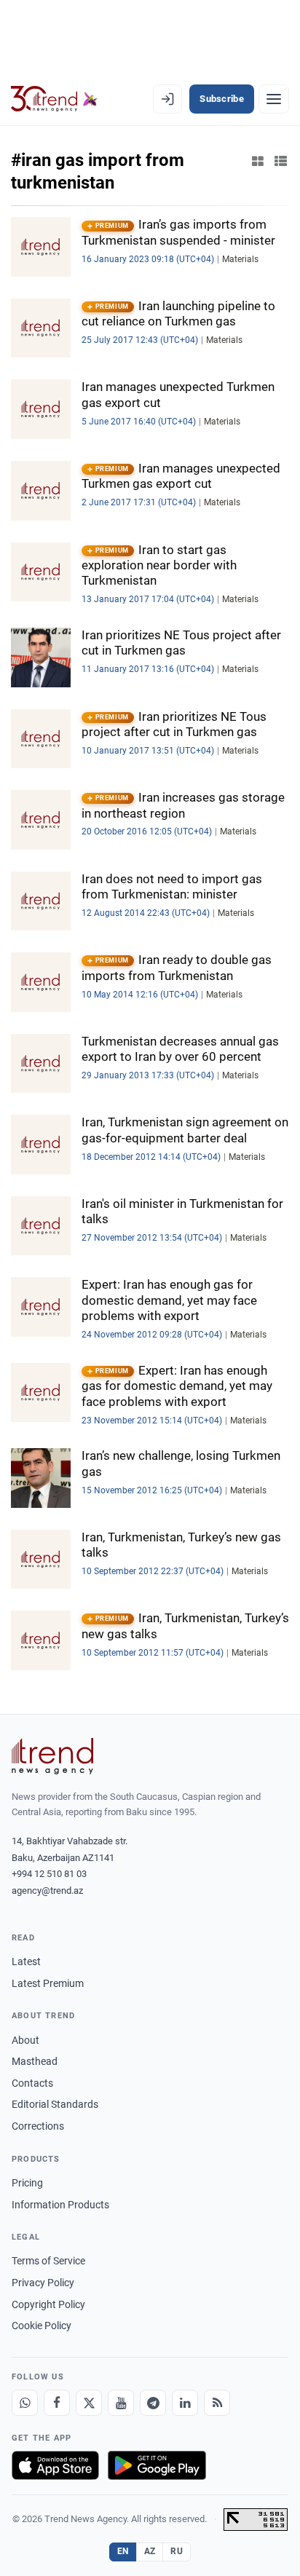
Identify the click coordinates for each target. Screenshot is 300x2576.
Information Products (60, 2205)
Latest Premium (48, 1983)
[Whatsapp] (25, 2403)
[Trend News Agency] (52, 1756)
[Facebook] (57, 2403)
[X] (89, 2403)
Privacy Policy (43, 2283)
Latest (26, 1961)
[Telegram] (153, 2403)
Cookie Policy (42, 2326)
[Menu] (274, 99)
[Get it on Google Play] (157, 2465)
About (25, 2040)
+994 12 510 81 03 (49, 1874)
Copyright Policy (48, 2304)
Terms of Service (48, 2261)
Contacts (32, 2083)
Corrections (38, 2126)
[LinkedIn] (185, 2403)
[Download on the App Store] (55, 2465)
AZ (150, 2551)
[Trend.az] (54, 99)
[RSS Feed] (217, 2403)
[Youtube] (121, 2403)
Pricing (27, 2183)
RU (177, 2551)
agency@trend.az (47, 1890)
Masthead (35, 2061)
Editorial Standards (55, 2104)
